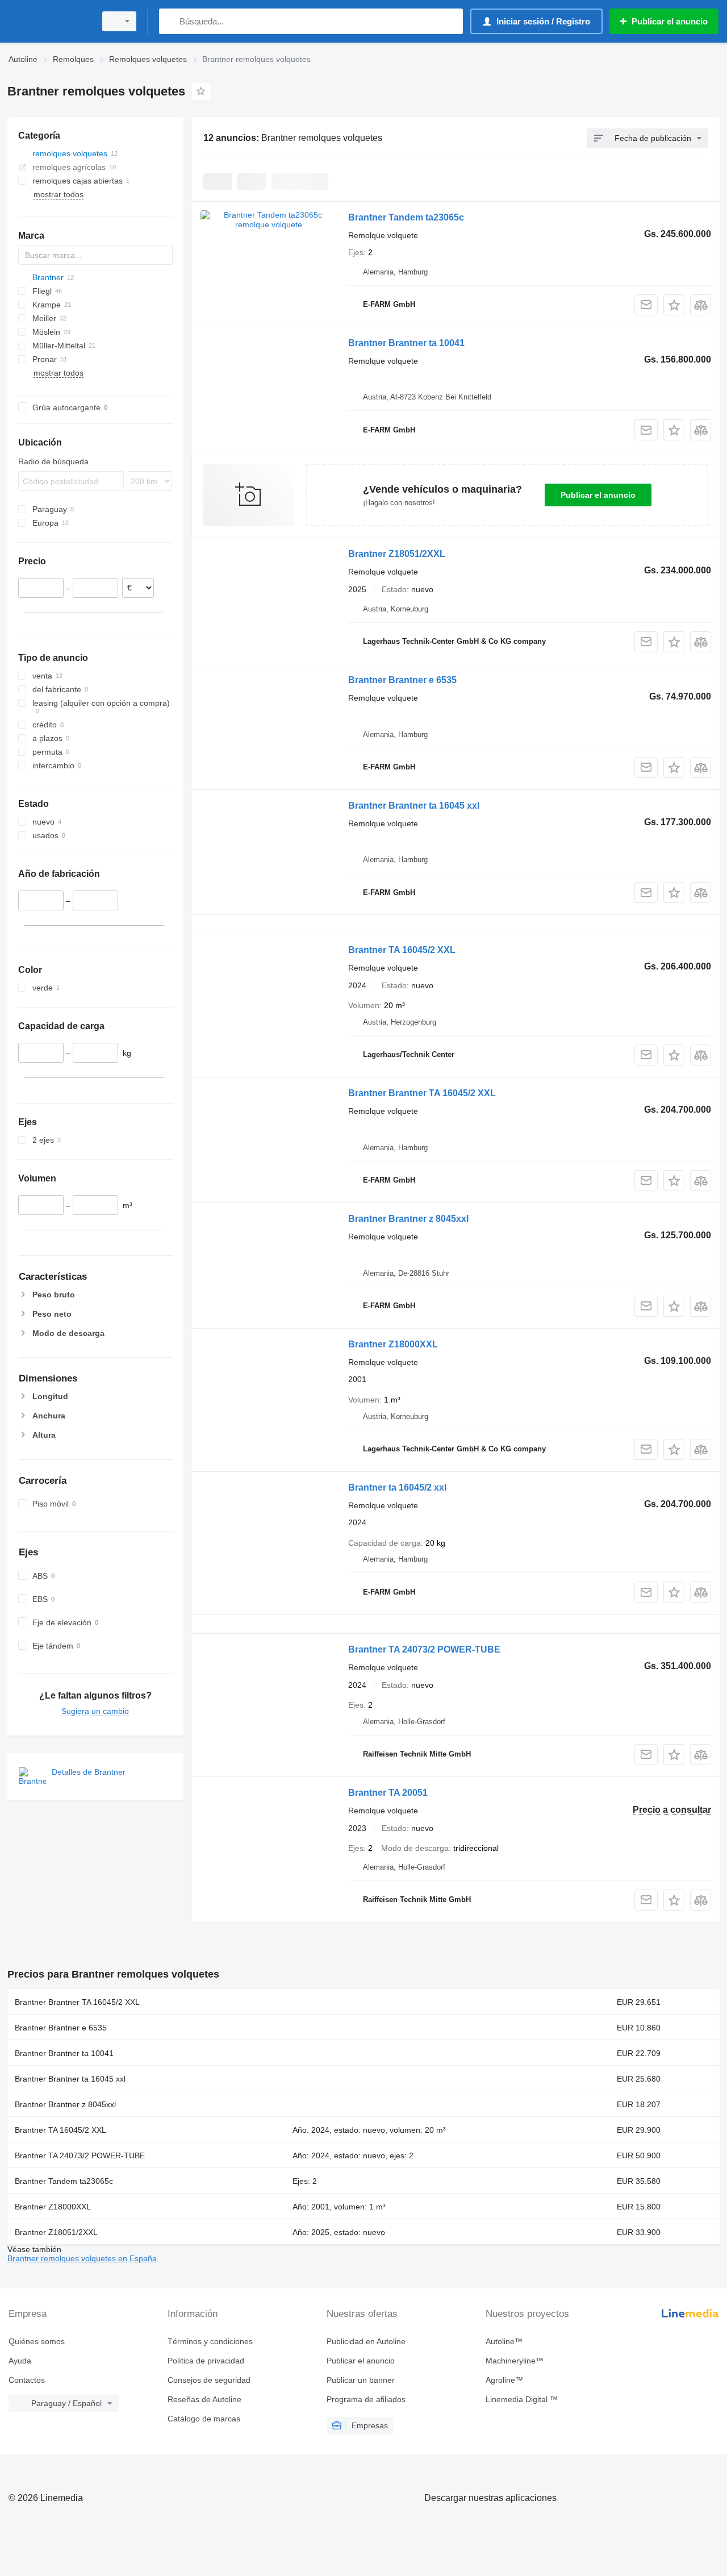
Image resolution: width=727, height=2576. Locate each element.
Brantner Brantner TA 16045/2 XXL (422, 1093)
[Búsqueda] (170, 21)
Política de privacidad (206, 2361)
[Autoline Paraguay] (48, 21)
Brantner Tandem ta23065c (406, 217)
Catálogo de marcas (204, 2419)
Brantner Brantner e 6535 (402, 680)
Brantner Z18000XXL (393, 1344)
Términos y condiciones (210, 2341)
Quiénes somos (37, 2341)
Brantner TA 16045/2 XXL (402, 950)
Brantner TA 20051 (388, 1793)
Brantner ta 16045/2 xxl (397, 1487)
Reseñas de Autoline (204, 2399)
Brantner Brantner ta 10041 (406, 343)
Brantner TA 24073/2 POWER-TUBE (424, 1649)
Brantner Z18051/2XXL (397, 554)
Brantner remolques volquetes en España (82, 2258)
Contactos (27, 2380)
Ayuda (20, 2361)
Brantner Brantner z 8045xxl (408, 1219)
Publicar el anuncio (598, 495)
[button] (674, 305)
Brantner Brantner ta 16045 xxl (414, 806)
